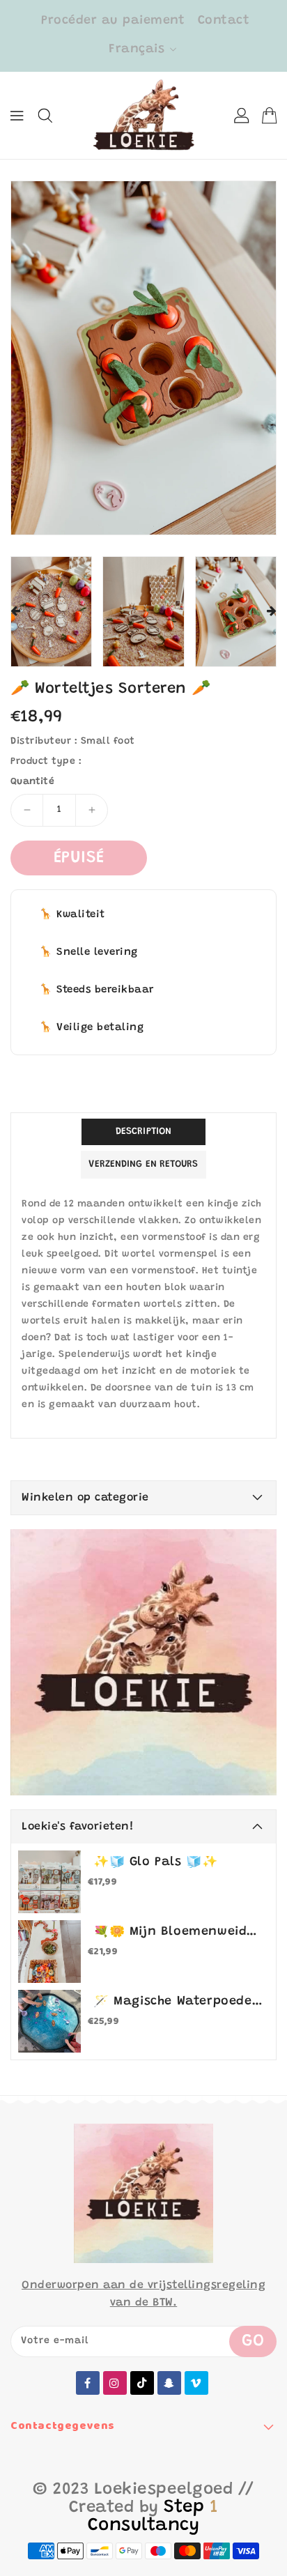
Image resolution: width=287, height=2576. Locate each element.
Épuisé (79, 858)
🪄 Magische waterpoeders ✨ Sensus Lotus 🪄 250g (178, 2002)
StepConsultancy (153, 2517)
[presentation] (15, 612)
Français (137, 49)
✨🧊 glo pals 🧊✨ (155, 1862)
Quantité (32, 782)
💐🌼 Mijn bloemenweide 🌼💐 (178, 1932)
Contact (224, 21)
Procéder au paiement (113, 21)
